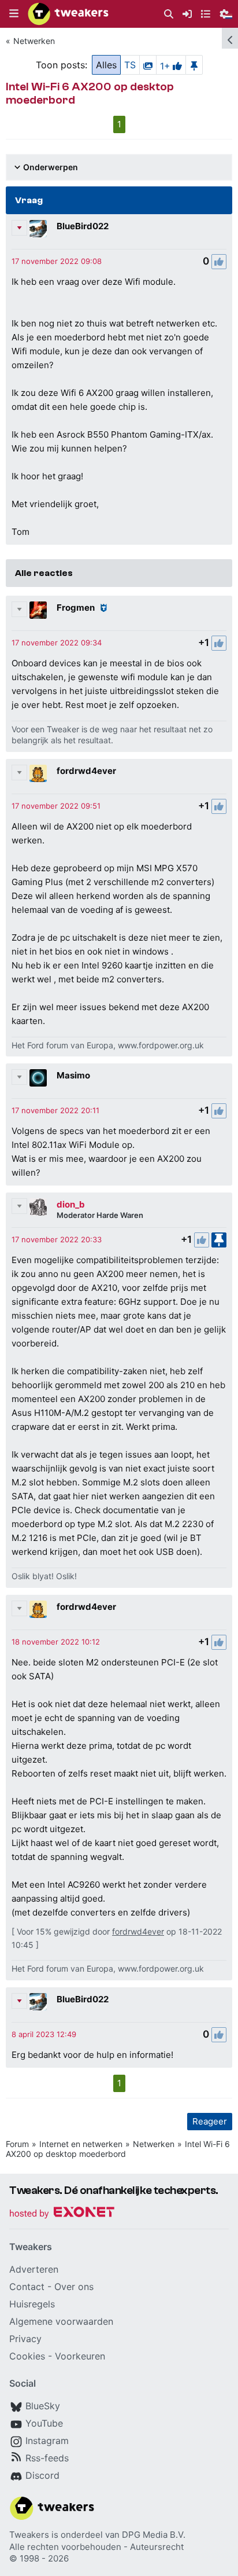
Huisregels (32, 2304)
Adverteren (34, 2269)
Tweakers (29, 2535)
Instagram (47, 2441)
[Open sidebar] (230, 38)
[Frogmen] (38, 610)
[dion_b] (38, 1207)
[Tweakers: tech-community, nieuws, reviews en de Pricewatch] (68, 14)
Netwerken (34, 41)
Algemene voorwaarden (61, 2321)
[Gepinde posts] (194, 65)
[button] (14, 14)
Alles (106, 65)
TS (130, 65)
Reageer (210, 2121)
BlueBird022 (83, 226)
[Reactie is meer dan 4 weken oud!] (57, 261)
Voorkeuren (80, 2356)
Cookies (27, 2356)
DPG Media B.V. (154, 2535)
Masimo (73, 1075)
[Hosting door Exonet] (62, 2214)
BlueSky (43, 2406)
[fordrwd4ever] (38, 773)
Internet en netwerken (81, 2144)
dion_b (71, 1204)
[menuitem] (169, 14)
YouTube (44, 2423)
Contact (27, 2287)
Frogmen (76, 608)
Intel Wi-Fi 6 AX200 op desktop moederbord (118, 2149)
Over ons (74, 2287)
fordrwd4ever (86, 771)
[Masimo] (38, 1078)
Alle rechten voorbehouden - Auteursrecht (96, 2547)
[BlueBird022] (38, 229)
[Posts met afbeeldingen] (148, 65)
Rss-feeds (47, 2458)
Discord (42, 2475)
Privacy (25, 2339)
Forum (17, 2144)
